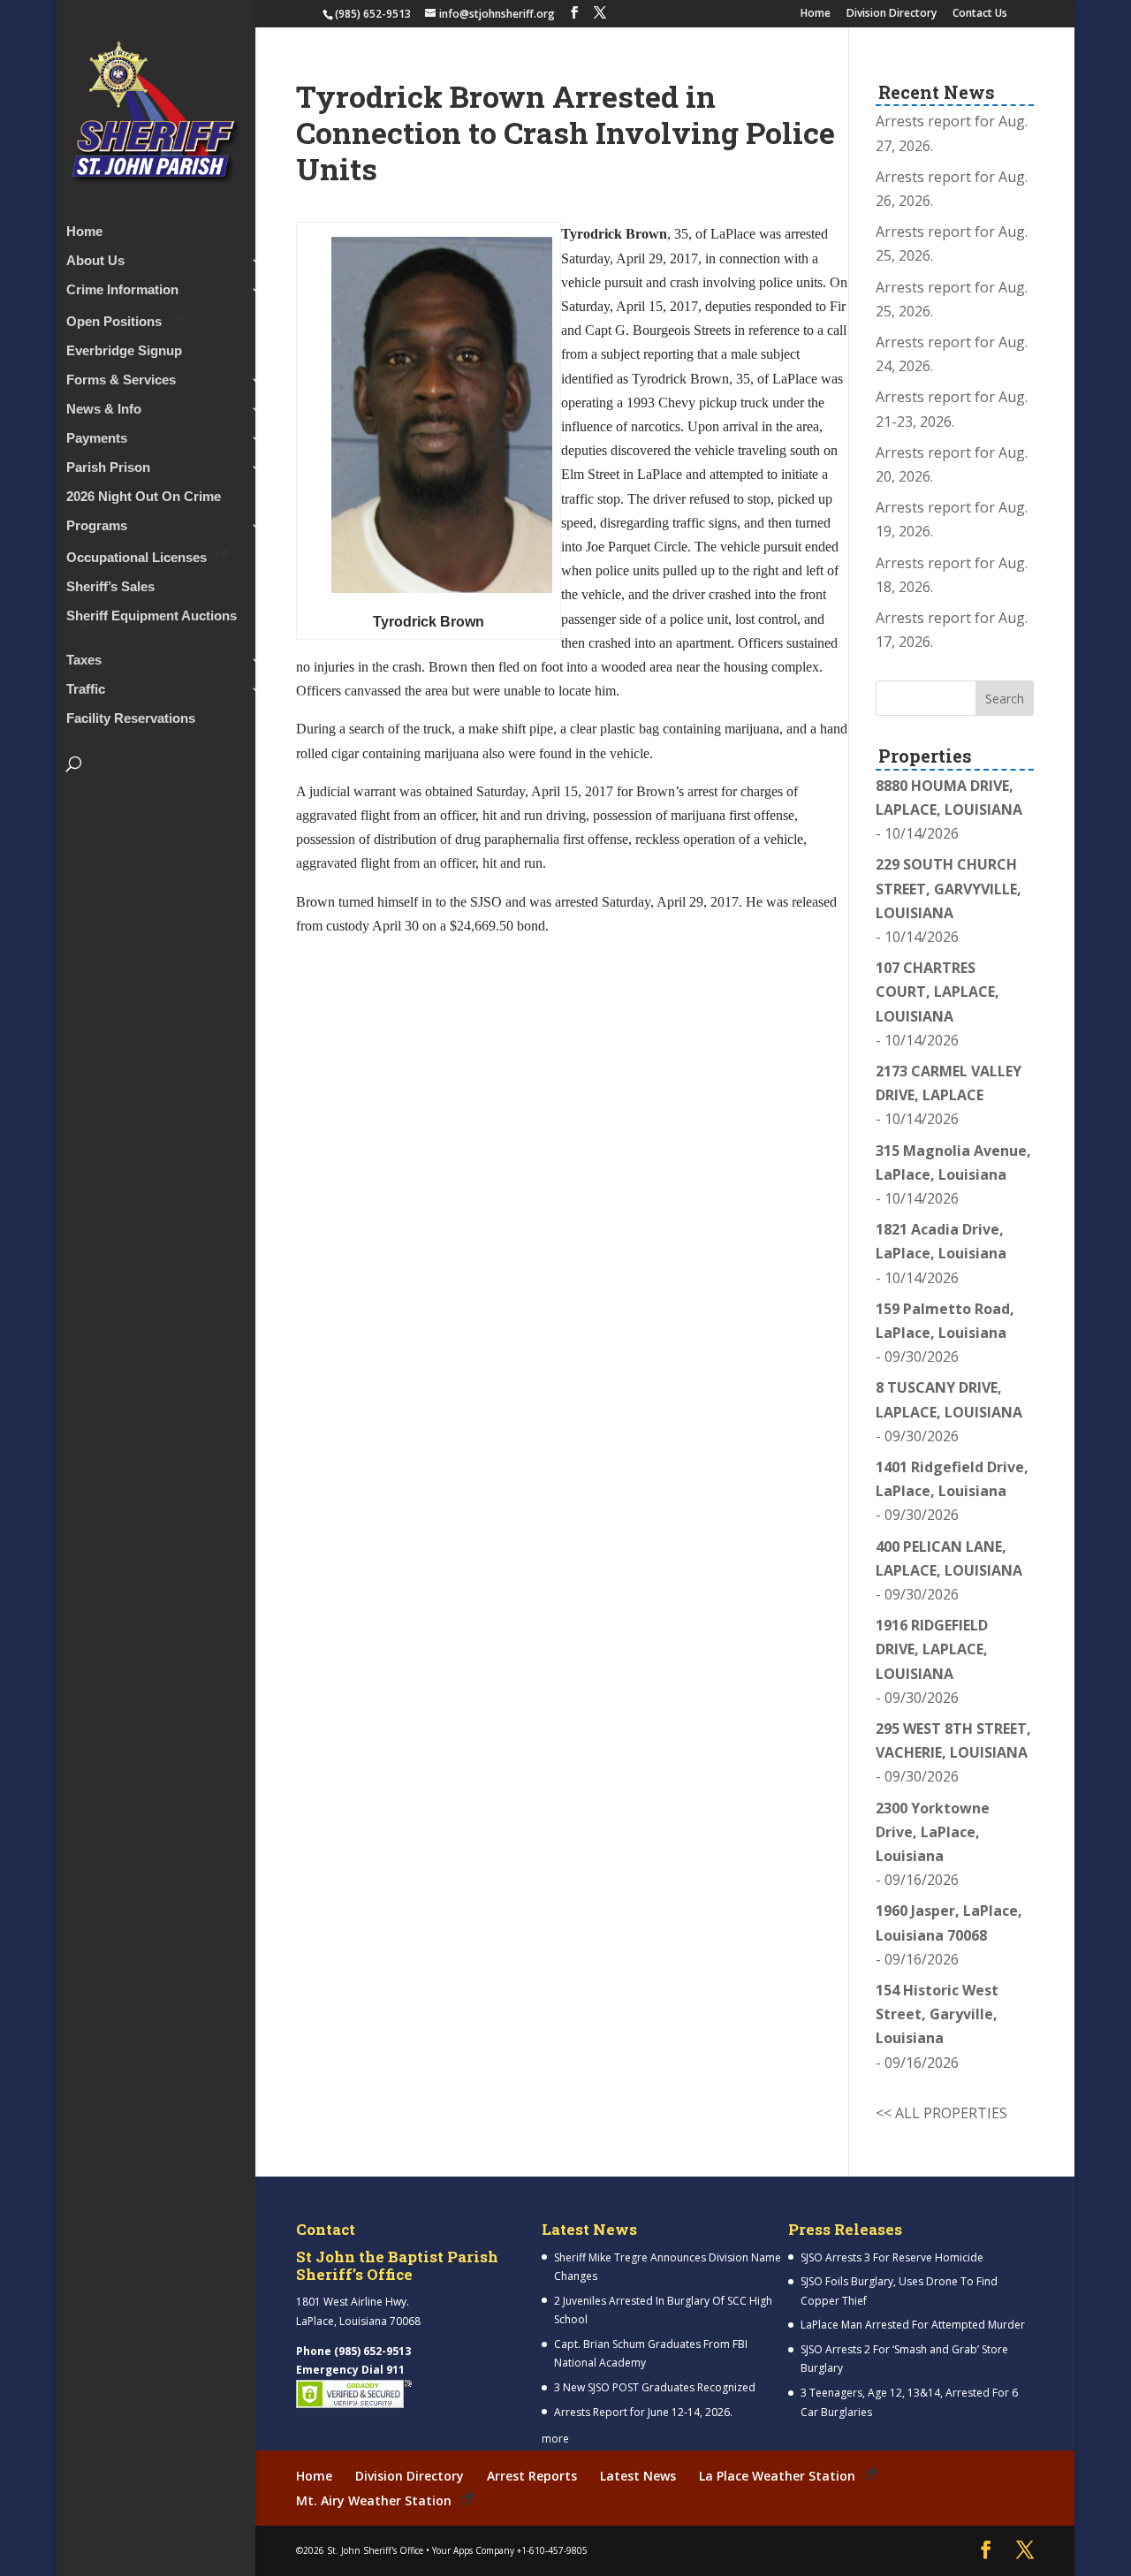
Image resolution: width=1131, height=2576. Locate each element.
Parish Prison (108, 468)
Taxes (84, 661)
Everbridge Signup (124, 351)
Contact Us (980, 14)
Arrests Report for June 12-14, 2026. (643, 2412)
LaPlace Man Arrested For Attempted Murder (913, 2325)
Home (816, 14)
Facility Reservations (131, 719)
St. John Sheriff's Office (375, 2550)
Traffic (86, 690)
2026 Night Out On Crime (144, 497)
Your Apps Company (473, 2550)
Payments (97, 439)
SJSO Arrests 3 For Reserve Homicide (892, 2257)
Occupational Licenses (137, 557)
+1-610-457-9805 (552, 2550)
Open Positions (114, 321)
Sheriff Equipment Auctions (152, 616)
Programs (97, 526)
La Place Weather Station (777, 2476)
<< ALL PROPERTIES (941, 2113)
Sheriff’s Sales (110, 587)
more (555, 2439)
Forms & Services (121, 380)
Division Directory (892, 14)
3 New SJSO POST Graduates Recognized (655, 2387)
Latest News (638, 2476)
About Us (95, 261)
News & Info (104, 410)
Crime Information (122, 290)
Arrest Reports (532, 2476)
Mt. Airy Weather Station (374, 2500)
